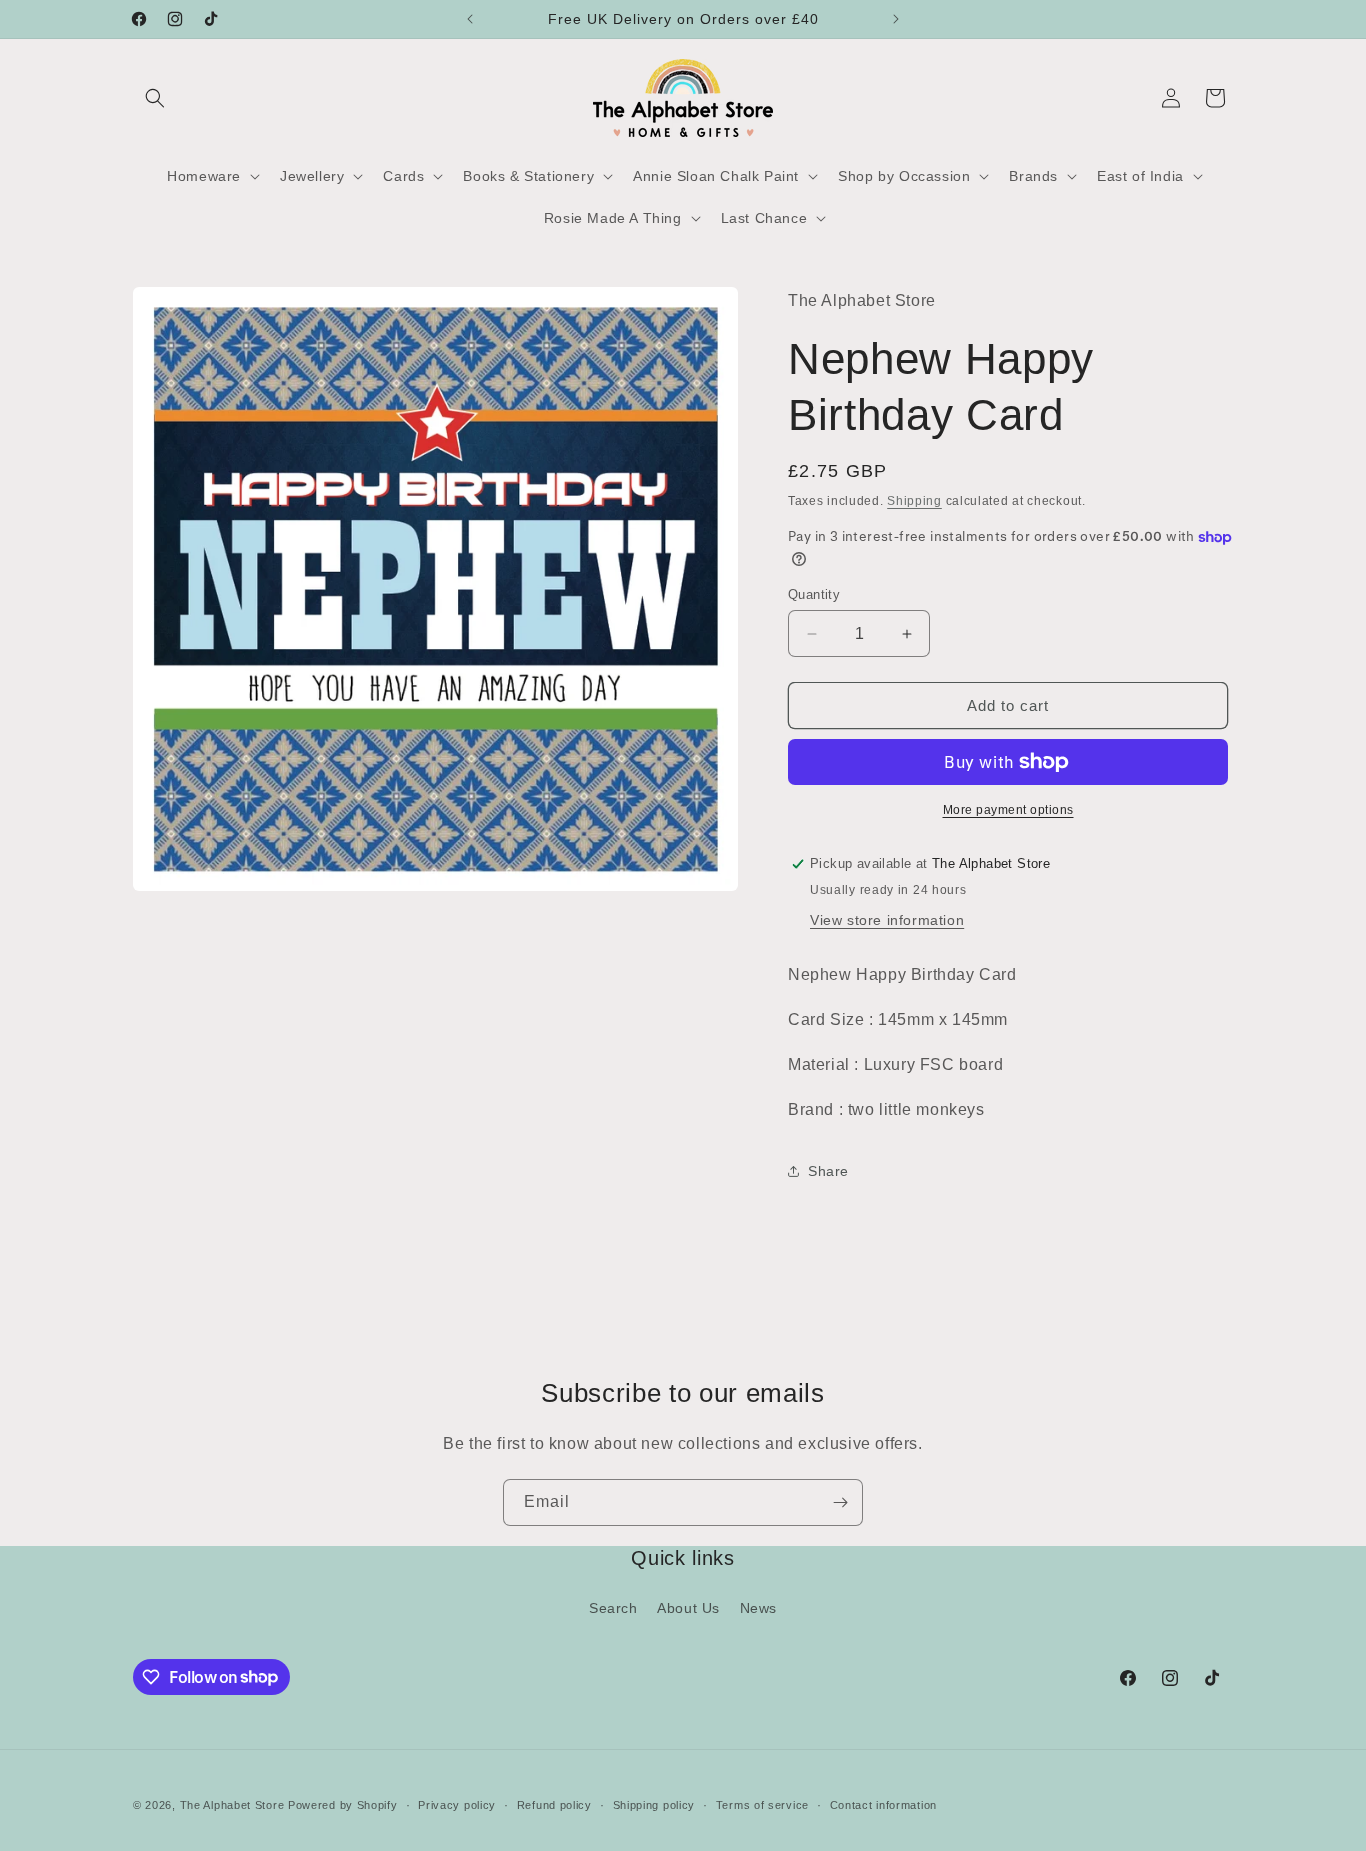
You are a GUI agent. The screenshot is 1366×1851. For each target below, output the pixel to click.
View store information (887, 920)
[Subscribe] (840, 1502)
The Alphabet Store (234, 1805)
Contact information (883, 1804)
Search (613, 1608)
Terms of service (762, 1804)
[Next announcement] (896, 19)
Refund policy (554, 1804)
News (758, 1608)
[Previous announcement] (470, 19)
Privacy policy (457, 1804)
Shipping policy (654, 1804)
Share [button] (828, 1171)
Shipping (914, 501)
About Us (688, 1608)
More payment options (1008, 810)
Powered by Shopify (343, 1805)
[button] (155, 98)
